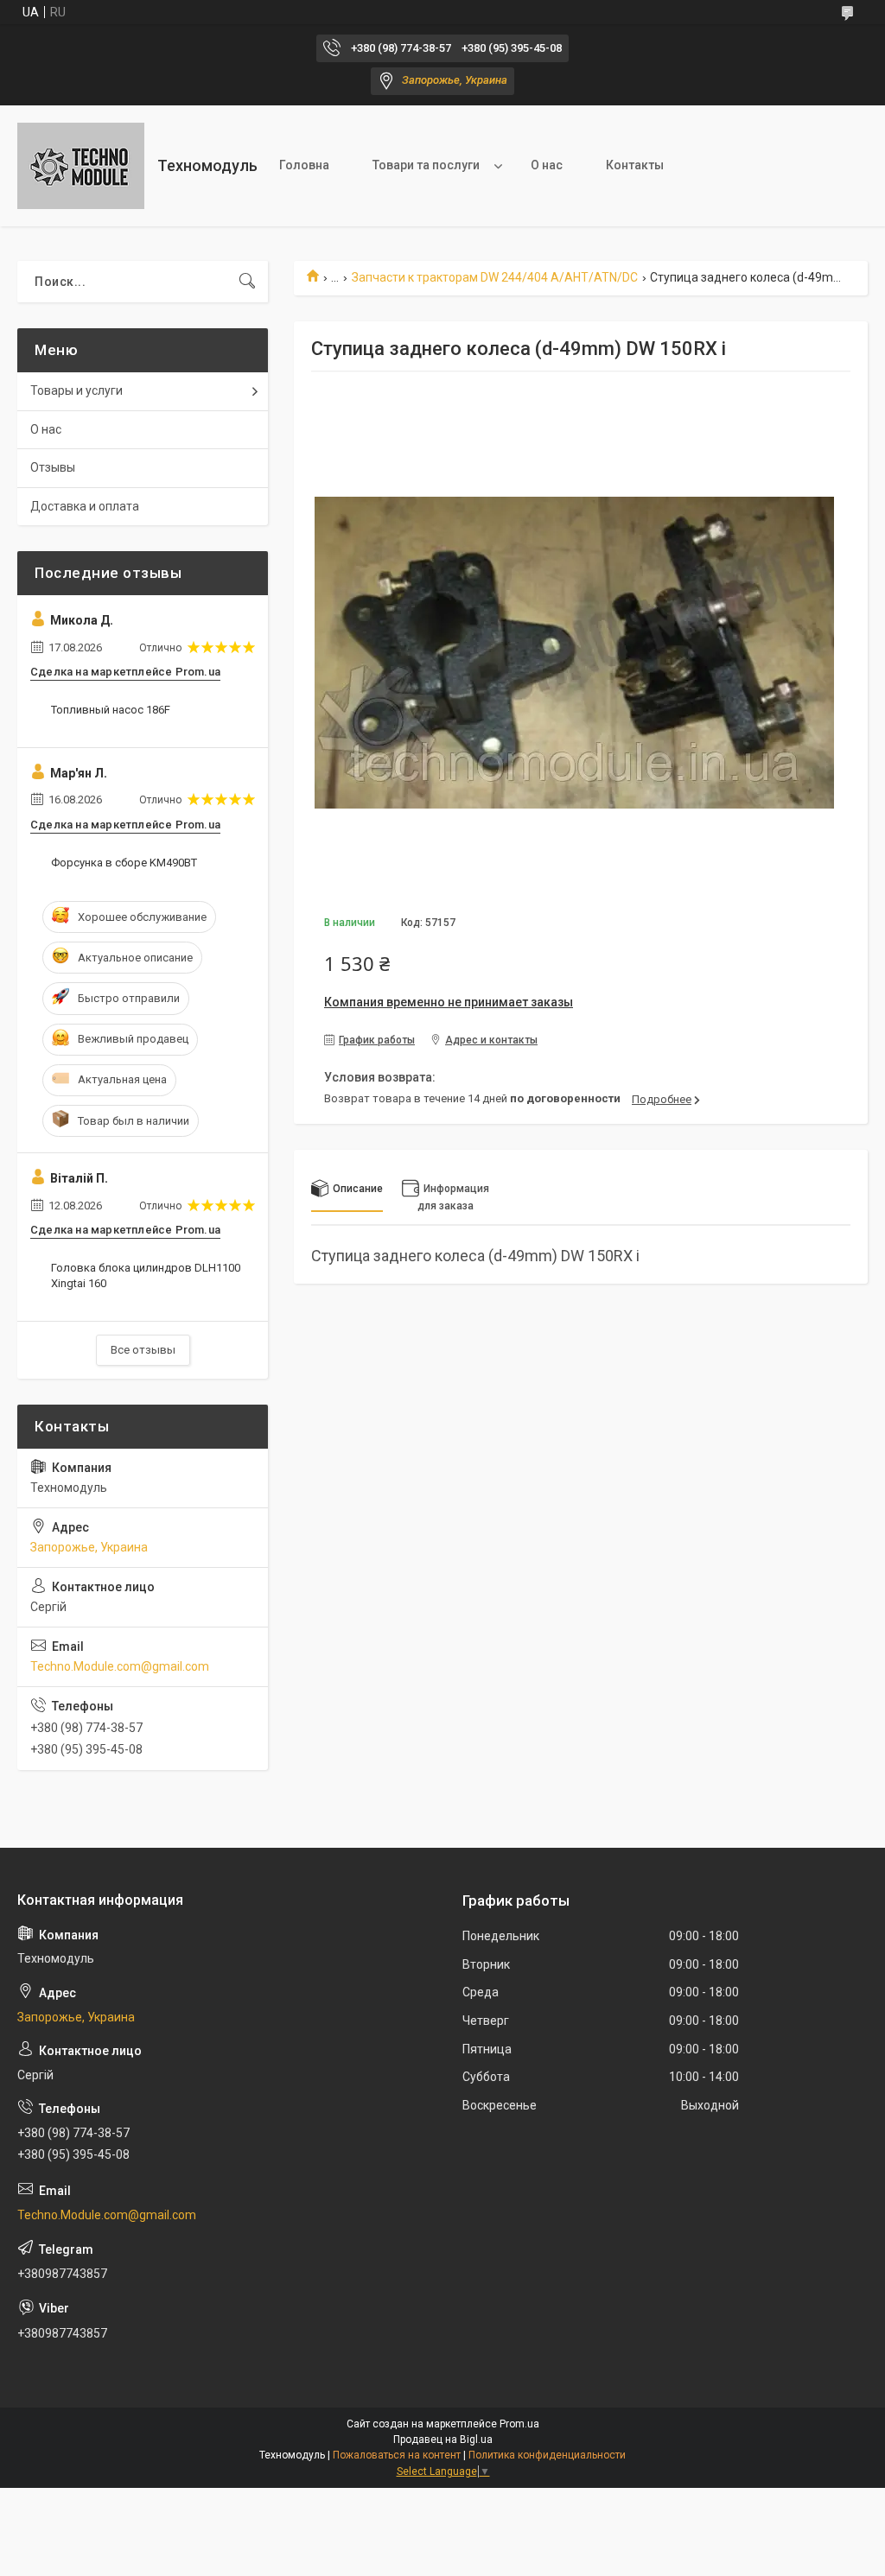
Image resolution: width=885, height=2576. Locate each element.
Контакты (635, 165)
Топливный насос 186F (111, 710)
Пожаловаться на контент (397, 2455)
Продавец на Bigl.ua (443, 2440)
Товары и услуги (76, 390)
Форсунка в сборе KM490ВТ (124, 863)
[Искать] (247, 282)
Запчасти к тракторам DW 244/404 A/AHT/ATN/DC (495, 277)
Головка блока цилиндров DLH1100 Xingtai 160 (146, 1275)
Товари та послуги (426, 165)
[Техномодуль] (81, 166)
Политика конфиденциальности (547, 2455)
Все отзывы (143, 1350)
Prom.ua (519, 2424)
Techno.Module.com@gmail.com (120, 1666)
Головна (304, 165)
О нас (547, 165)
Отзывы (53, 467)
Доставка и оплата (85, 506)
